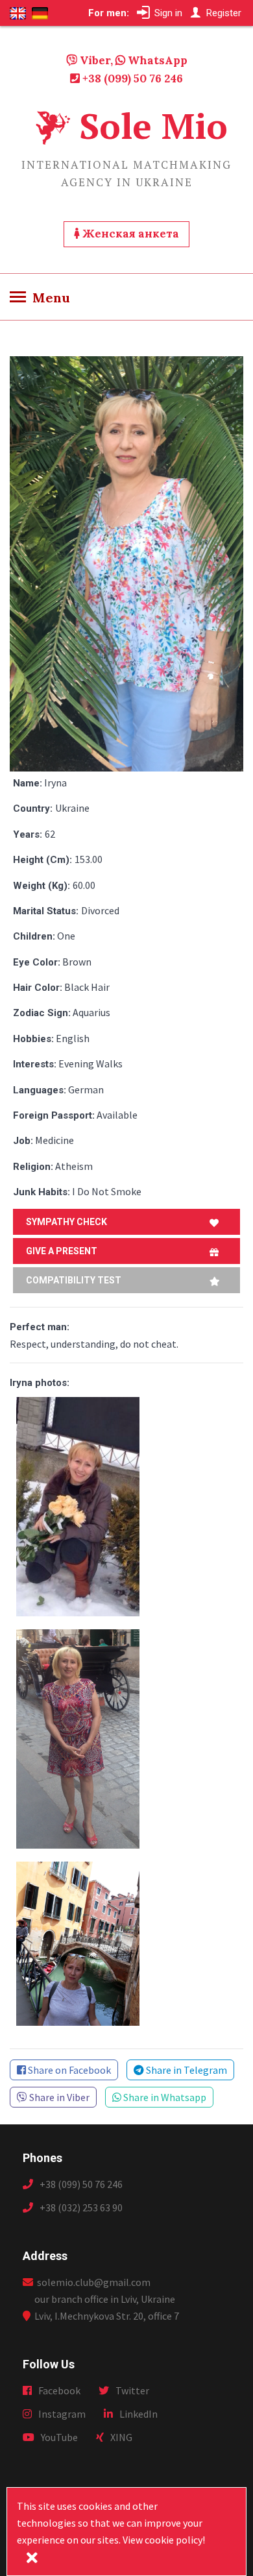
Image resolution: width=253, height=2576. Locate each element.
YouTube (59, 2437)
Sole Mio (153, 126)
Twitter (132, 2390)
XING (121, 2437)
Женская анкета (129, 234)
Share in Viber (58, 2097)
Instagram (62, 2414)
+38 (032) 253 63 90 (81, 2207)
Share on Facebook (68, 2070)
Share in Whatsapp (164, 2097)
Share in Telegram (186, 2070)
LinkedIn (139, 2414)
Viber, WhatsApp (132, 60)
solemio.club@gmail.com (92, 2282)
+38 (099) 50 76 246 (131, 79)
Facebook (59, 2390)
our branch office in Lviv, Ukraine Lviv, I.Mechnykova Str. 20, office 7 (107, 2307)
